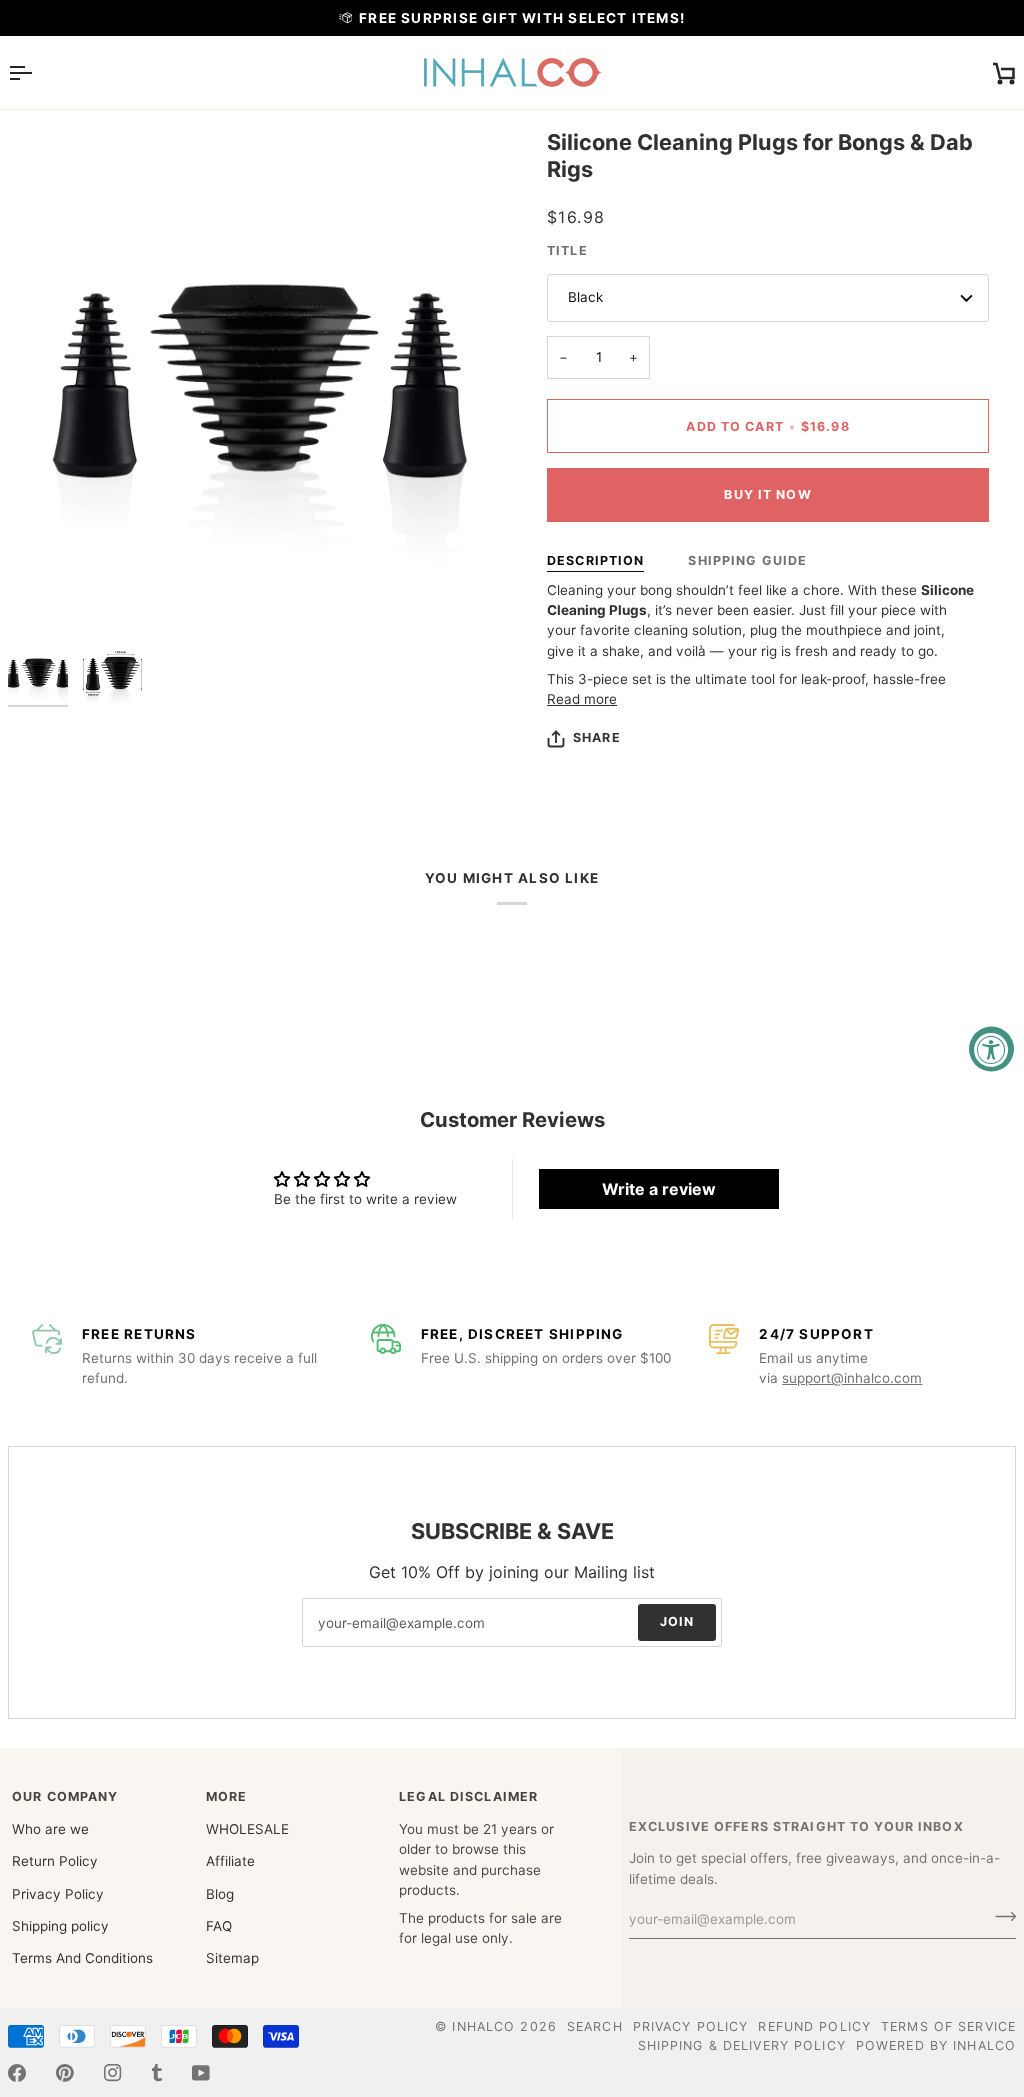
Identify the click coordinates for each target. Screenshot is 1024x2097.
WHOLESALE (247, 1829)
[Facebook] (17, 2073)
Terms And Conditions (82, 1958)
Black (585, 297)
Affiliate (230, 1861)
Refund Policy (814, 2026)
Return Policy (55, 1861)
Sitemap (232, 1958)
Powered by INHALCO (936, 2045)
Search (595, 2026)
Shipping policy (60, 1926)
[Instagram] (113, 2073)
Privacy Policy (58, 1894)
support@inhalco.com (852, 1378)
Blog (220, 1894)
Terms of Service (948, 2026)
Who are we (50, 1829)
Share (597, 737)
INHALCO (483, 2026)
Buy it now (767, 494)
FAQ (219, 1926)
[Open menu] (38, 72)
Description (595, 560)
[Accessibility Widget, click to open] (991, 1048)
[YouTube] (201, 2073)
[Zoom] (45, 595)
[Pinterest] (65, 2073)
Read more (582, 699)
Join (677, 1621)
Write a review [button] (659, 1189)
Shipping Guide (747, 560)
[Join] (999, 1917)
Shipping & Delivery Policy (742, 2045)
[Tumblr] (157, 2073)
